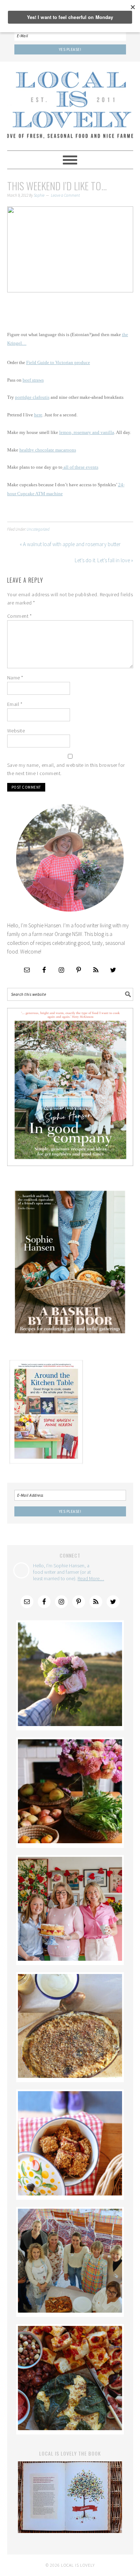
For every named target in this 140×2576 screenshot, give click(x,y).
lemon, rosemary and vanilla (87, 432)
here (38, 415)
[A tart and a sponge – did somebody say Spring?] (70, 1959)
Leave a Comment (65, 195)
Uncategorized (38, 529)
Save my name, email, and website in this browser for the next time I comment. (66, 769)
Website (16, 731)
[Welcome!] (70, 1724)
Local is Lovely (70, 103)
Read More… (91, 1578)
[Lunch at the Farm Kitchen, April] (70, 2311)
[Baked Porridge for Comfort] (70, 2076)
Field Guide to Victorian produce (58, 363)
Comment (20, 616)
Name (15, 678)
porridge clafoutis (32, 397)
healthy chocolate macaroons (48, 450)
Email (15, 704)
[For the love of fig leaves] (70, 2428)
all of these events (80, 467)
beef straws (33, 380)
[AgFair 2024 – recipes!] (70, 2193)
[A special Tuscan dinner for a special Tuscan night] (70, 1841)
